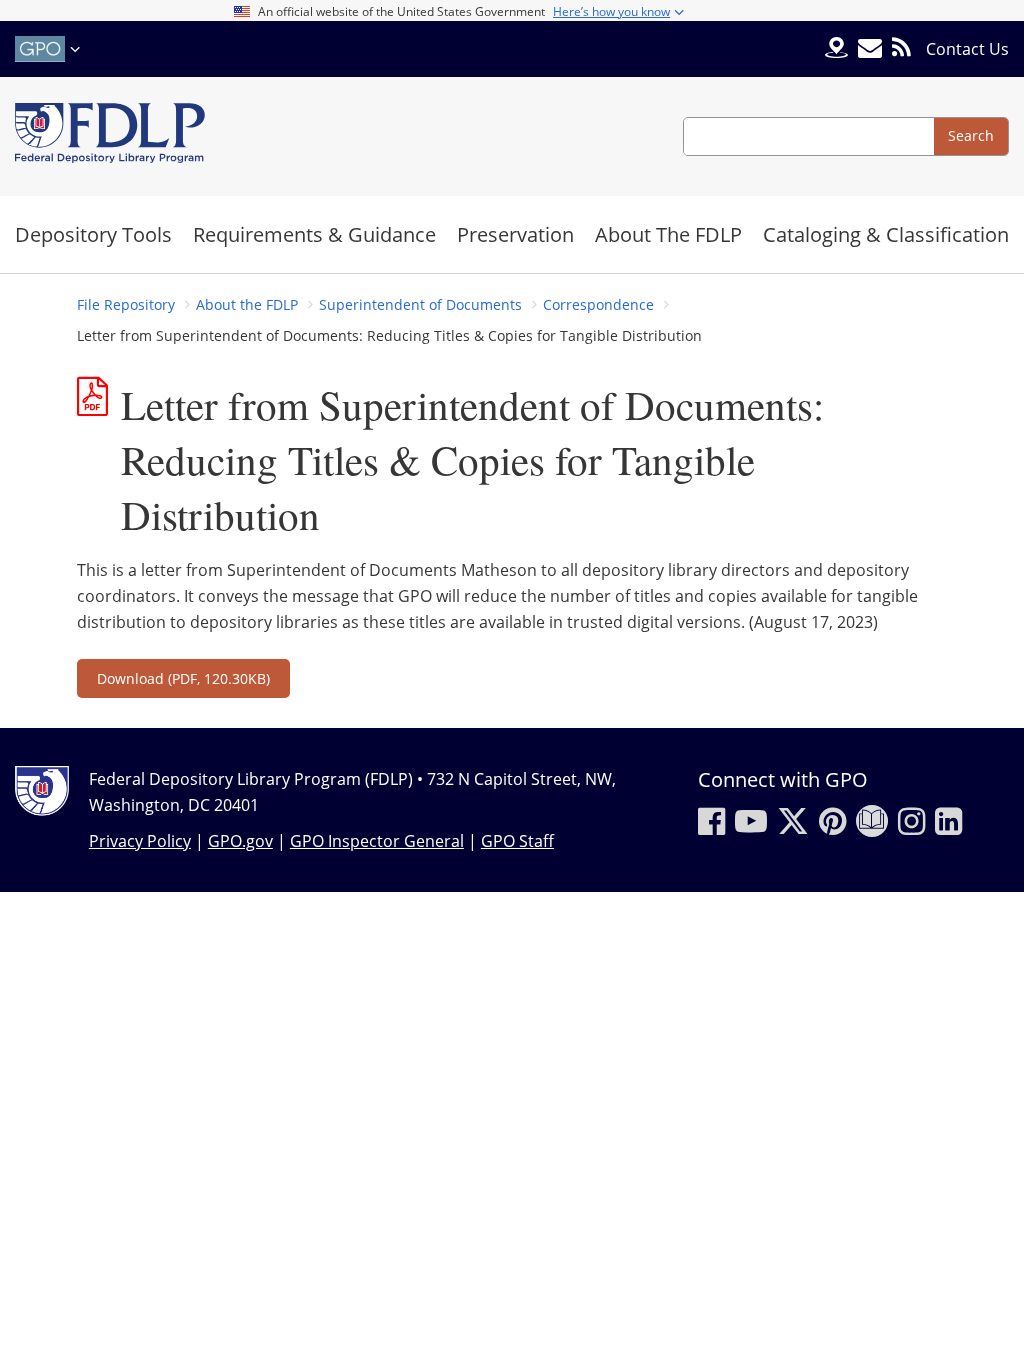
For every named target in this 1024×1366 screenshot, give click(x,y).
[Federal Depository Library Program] (110, 136)
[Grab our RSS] (901, 48)
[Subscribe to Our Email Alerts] (870, 48)
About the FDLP (247, 304)
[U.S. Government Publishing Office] (50, 49)
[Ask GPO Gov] (836, 49)
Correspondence (598, 304)
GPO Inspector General (377, 841)
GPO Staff (517, 841)
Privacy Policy (140, 841)
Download (183, 678)
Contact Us (967, 49)
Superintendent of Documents (420, 304)
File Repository (126, 304)
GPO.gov (240, 841)
